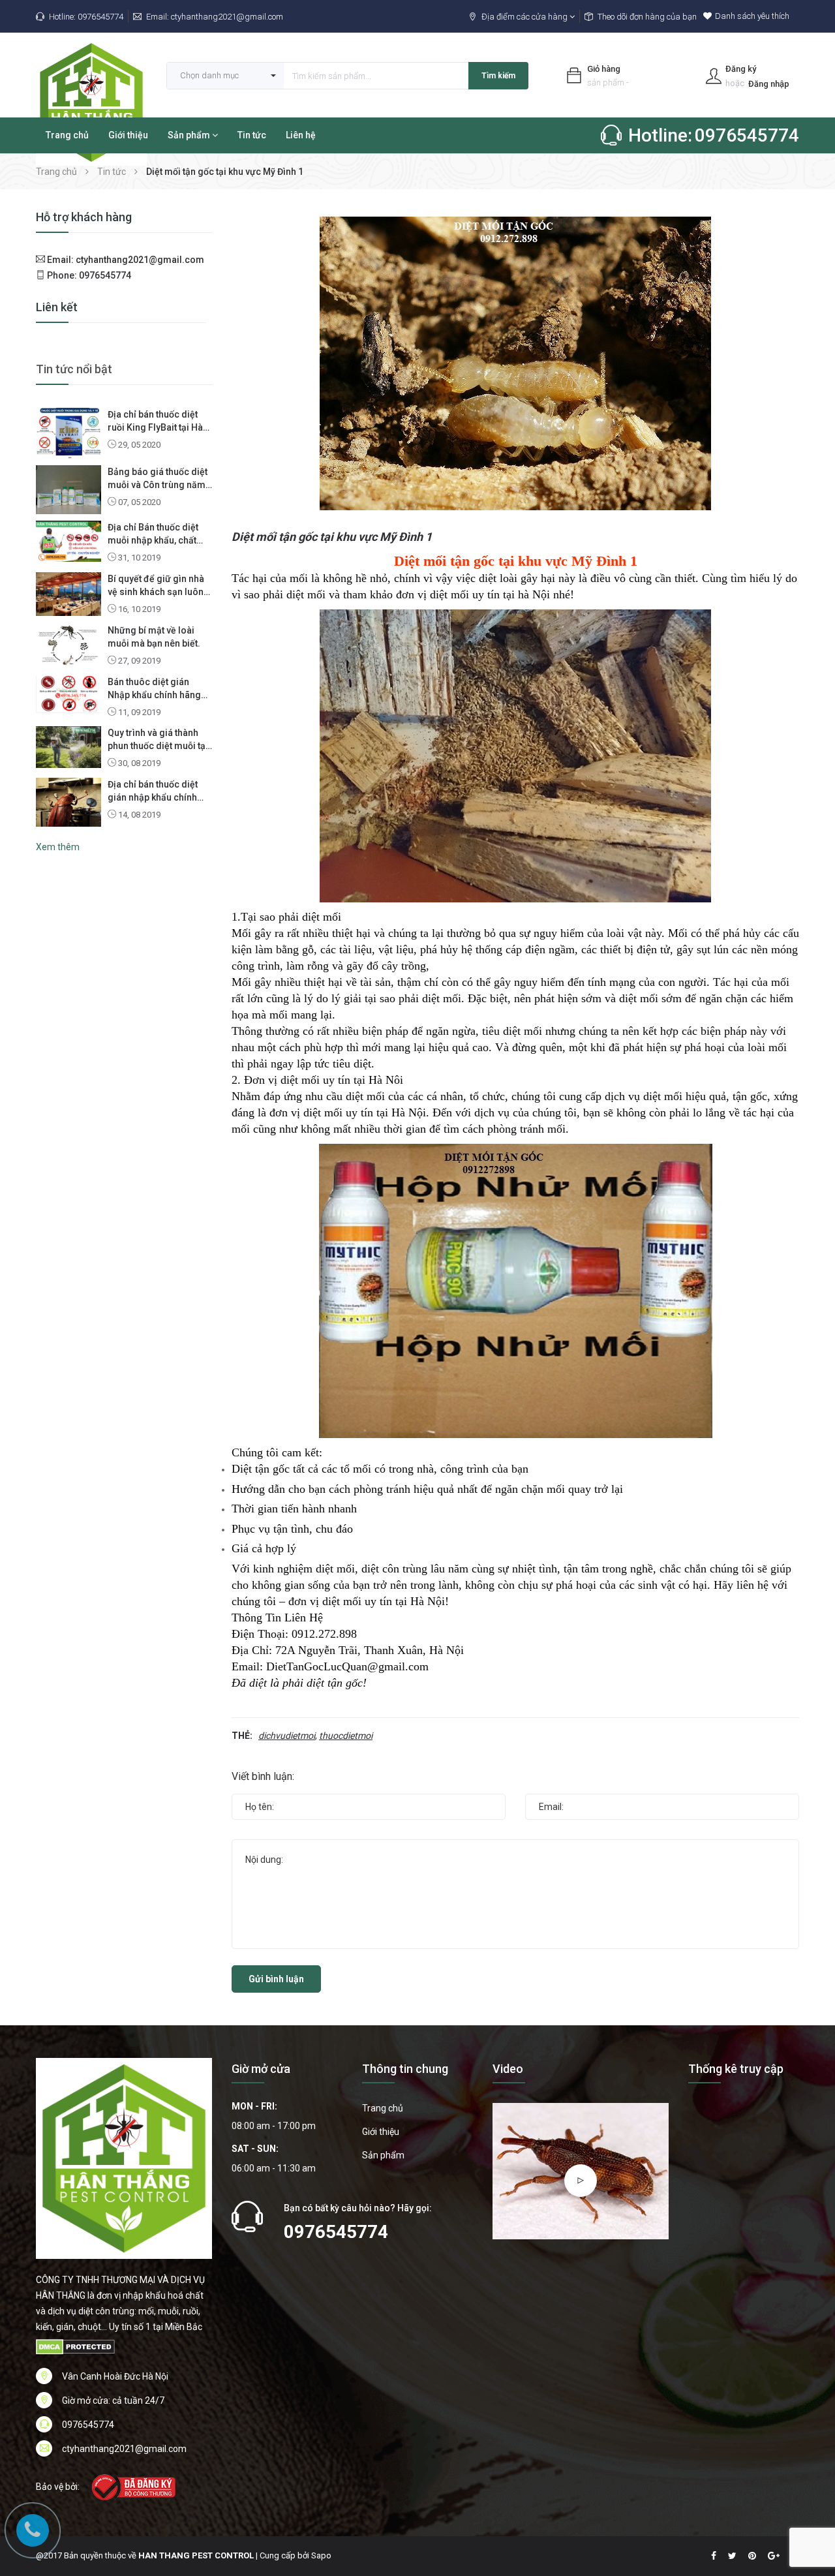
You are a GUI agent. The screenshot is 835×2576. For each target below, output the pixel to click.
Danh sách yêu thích (752, 16)
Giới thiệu (128, 135)
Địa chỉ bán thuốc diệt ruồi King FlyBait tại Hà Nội (155, 422)
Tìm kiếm (498, 76)
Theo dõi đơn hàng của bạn (647, 17)
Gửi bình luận (276, 1979)
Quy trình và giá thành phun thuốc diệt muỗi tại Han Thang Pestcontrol (158, 740)
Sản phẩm (190, 135)
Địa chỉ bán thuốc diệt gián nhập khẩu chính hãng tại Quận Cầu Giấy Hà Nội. (156, 791)
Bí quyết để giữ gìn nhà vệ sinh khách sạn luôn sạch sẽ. (156, 586)
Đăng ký (741, 69)
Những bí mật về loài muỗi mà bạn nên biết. (154, 637)
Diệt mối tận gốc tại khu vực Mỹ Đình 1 (332, 537)
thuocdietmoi (346, 1736)
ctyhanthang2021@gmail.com (227, 17)
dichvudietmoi (287, 1736)
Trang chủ (67, 135)
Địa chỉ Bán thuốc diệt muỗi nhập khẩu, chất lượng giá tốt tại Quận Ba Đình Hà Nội (159, 534)
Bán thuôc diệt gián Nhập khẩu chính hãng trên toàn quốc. (154, 689)
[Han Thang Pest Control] (124, 2158)
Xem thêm (58, 847)
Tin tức (252, 135)
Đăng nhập (769, 84)
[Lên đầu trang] (809, 2494)
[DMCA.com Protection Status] (75, 2346)
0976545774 (100, 17)
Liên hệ (301, 135)
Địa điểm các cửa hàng (525, 17)
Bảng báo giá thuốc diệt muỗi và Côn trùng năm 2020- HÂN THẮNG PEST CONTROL (159, 479)
